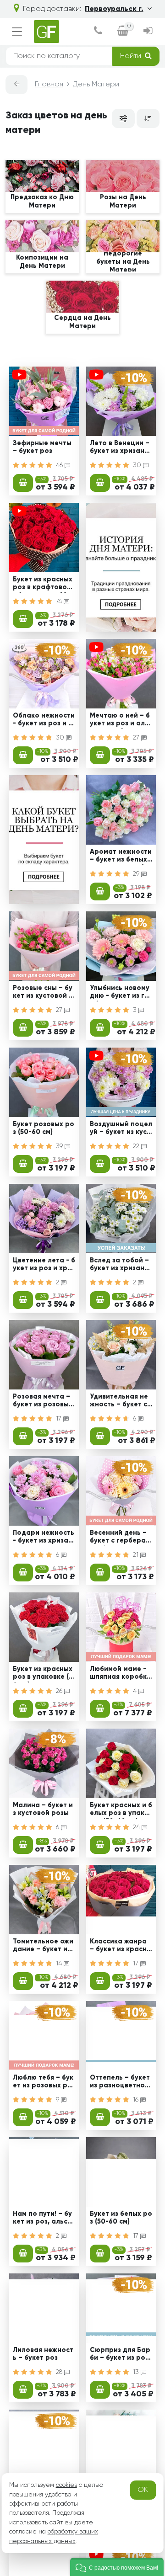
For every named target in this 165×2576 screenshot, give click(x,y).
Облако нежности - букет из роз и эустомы (44, 721)
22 (137, 1146)
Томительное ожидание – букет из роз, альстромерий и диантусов (44, 1947)
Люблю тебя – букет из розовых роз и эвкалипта (44, 2083)
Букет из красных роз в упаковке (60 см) (43, 1674)
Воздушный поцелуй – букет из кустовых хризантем (121, 1129)
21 (137, 1555)
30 (138, 465)
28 (60, 2372)
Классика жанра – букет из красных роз (121, 1947)
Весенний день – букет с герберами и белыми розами (121, 1538)
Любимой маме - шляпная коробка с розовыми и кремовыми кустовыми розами (121, 1674)
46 (60, 465)
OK (143, 2490)
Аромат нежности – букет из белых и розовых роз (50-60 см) (121, 857)
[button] (117, 2567)
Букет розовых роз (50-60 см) (44, 1128)
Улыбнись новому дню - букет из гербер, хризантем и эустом (120, 993)
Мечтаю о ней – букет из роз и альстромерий (121, 721)
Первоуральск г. (114, 9)
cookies (66, 2485)
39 (60, 1146)
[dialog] (98, 32)
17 (60, 1419)
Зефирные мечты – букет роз (42, 447)
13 (137, 2372)
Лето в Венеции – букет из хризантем (121, 448)
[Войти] (148, 32)
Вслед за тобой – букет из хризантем (121, 1266)
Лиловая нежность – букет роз (43, 2354)
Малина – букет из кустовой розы (43, 1809)
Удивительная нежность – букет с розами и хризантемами (121, 1402)
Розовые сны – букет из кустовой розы (43, 993)
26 (60, 1691)
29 (137, 874)
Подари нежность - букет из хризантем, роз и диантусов (44, 1538)
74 (60, 601)
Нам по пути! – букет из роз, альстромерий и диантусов (43, 2219)
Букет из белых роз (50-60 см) (121, 2218)
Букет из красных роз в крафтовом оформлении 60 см (43, 585)
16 (137, 2100)
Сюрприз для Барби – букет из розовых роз (120, 2355)
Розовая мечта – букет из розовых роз (43, 1402)
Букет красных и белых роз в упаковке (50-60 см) (121, 1810)
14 (60, 1964)
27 (137, 738)
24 (137, 1827)
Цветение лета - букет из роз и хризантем (44, 1266)
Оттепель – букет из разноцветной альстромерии (120, 2083)
